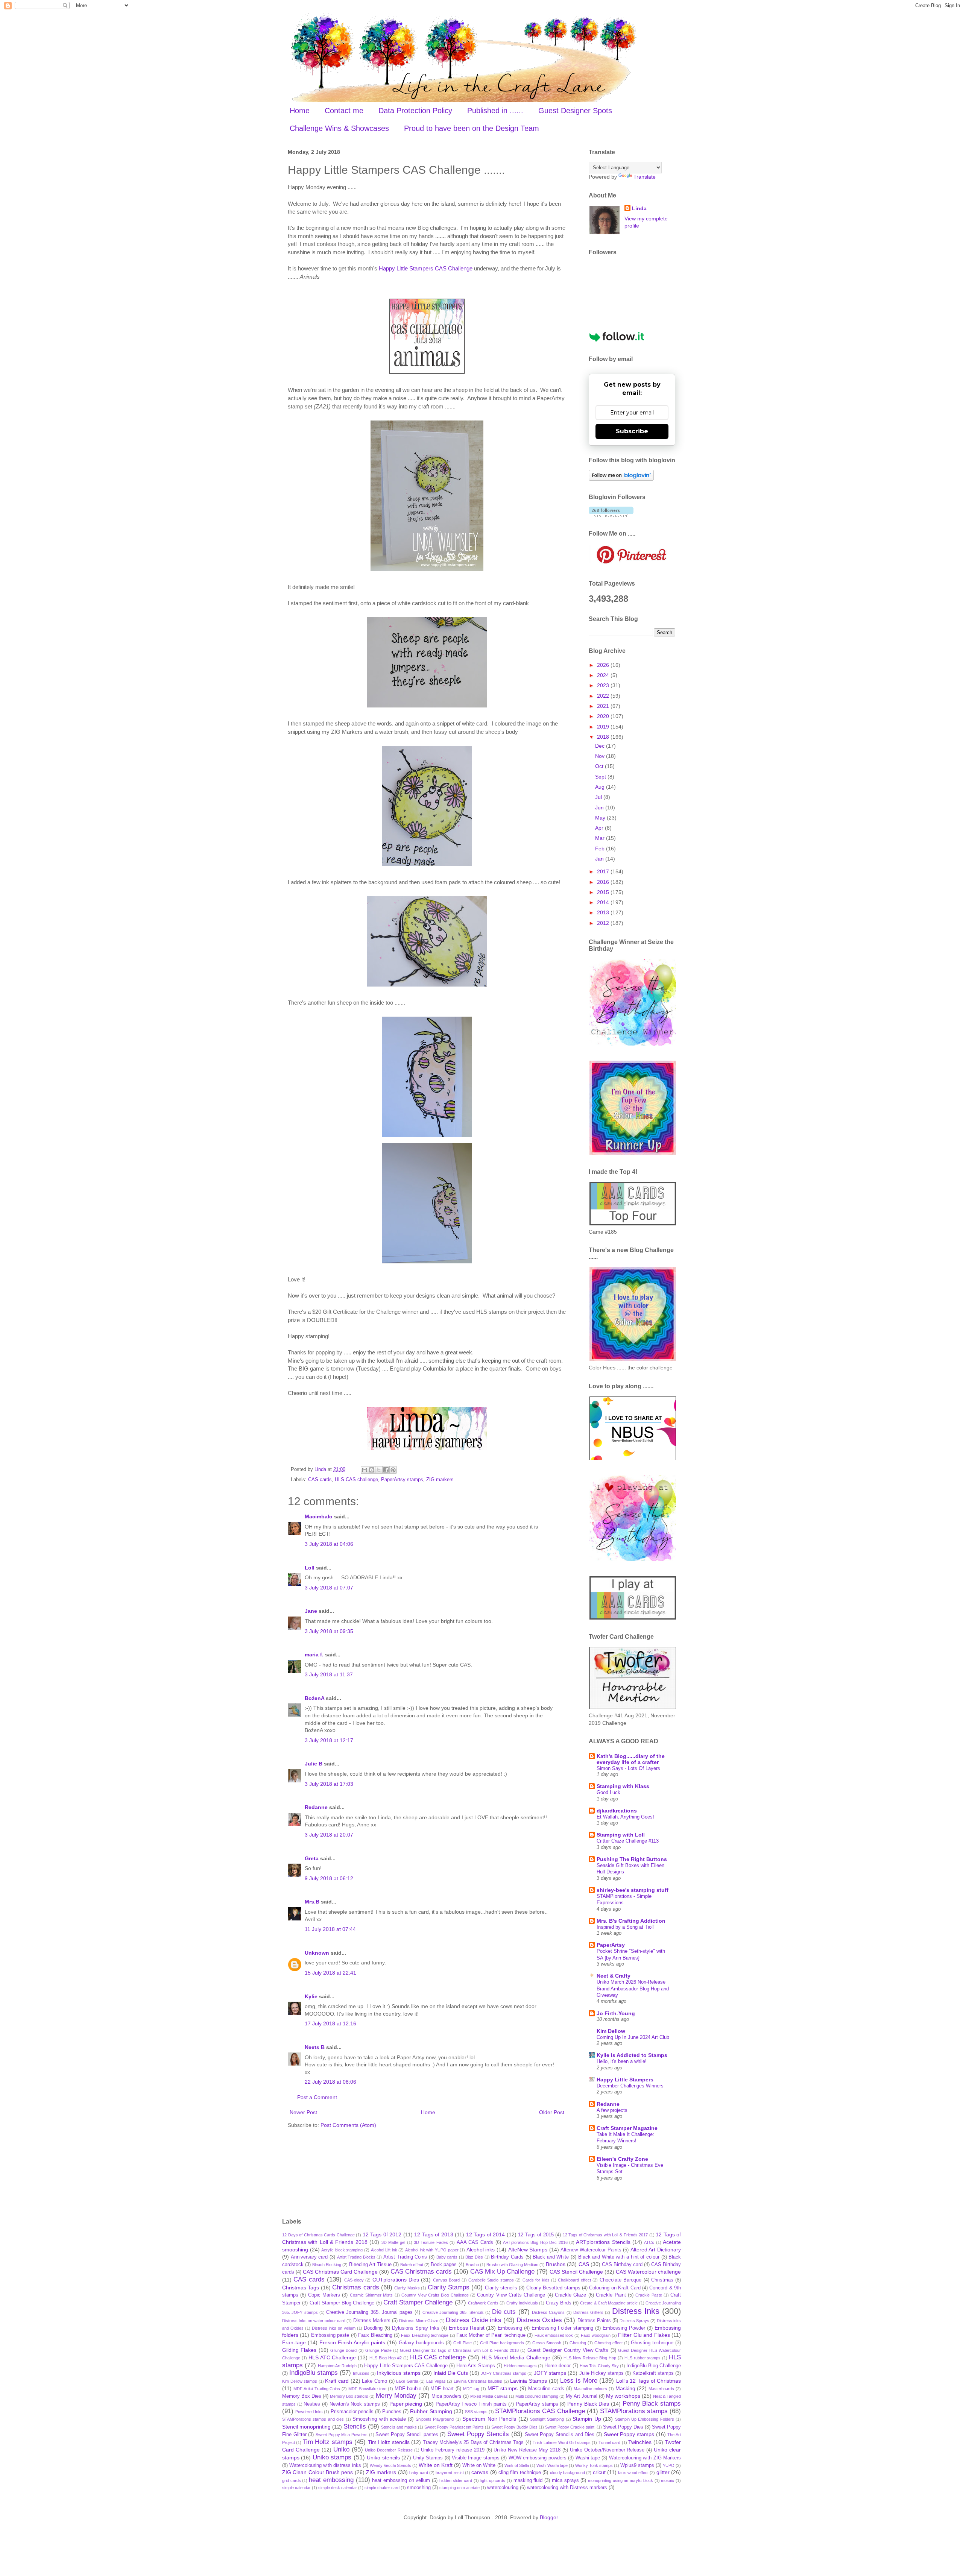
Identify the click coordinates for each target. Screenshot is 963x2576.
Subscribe (632, 431)
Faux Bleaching (375, 2335)
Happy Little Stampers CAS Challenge (426, 268)
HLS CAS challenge (356, 1480)
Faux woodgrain (595, 2335)
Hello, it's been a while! (622, 2061)
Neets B (315, 2047)
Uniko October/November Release (607, 2450)
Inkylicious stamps (399, 2373)
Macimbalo (319, 1516)
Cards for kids (536, 2280)
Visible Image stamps (476, 2458)
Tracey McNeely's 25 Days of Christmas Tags (473, 2442)
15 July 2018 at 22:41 (330, 1973)
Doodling (373, 2328)
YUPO (669, 2465)
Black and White (551, 2257)
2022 (604, 696)
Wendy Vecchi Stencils (390, 2465)
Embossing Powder (624, 2328)
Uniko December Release (389, 2450)
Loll (310, 1568)
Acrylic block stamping (342, 2250)
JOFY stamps (550, 2373)
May (601, 818)
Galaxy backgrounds (421, 2343)
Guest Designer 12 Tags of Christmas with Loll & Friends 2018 (459, 2350)
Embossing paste (330, 2335)
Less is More (579, 2381)
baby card (418, 2473)
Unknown (317, 1953)
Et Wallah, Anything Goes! (625, 1817)
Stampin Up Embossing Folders (645, 2419)
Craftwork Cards (483, 2303)
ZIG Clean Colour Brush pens (317, 2472)
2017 (604, 871)
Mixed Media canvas (489, 2396)
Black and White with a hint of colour (619, 2257)
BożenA (314, 1698)
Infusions (361, 2373)
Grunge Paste (378, 2350)
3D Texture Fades (431, 2242)
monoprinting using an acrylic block (620, 2480)
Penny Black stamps (652, 2404)
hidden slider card (456, 2480)
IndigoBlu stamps (314, 2373)
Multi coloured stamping (537, 2396)
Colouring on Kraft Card (615, 2288)
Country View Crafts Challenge (511, 2295)
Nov (601, 756)
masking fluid (528, 2480)
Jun (600, 808)
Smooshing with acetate (379, 2419)
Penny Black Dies (588, 2404)
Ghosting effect (608, 2343)
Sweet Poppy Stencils (478, 2434)
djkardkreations (617, 1811)
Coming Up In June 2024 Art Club (633, 2037)
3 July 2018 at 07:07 (329, 1588)
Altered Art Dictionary (656, 2250)
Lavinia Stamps (529, 2381)
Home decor (557, 2366)
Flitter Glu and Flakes (644, 2335)
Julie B (314, 1764)
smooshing (419, 2488)
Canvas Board (446, 2280)
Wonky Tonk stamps (594, 2465)
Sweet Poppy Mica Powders (342, 2435)
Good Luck (608, 1792)
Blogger (549, 2517)
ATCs (649, 2242)
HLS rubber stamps (643, 2358)
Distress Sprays (634, 2321)
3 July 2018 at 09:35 (329, 1631)
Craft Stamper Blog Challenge (342, 2303)
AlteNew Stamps (528, 2250)
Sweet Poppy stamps (629, 2434)
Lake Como (374, 2381)
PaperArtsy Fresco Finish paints (471, 2404)
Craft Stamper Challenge (418, 2302)
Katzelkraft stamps (653, 2373)
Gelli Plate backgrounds (502, 2343)
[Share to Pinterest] (393, 1470)
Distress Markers (372, 2321)
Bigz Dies (474, 2257)
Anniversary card (309, 2257)
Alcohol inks (481, 2250)
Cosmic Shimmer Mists (371, 2295)
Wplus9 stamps (637, 2465)
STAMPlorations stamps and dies (313, 2419)
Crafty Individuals (522, 2303)
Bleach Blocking (327, 2265)
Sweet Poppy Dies (623, 2427)
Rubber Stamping (431, 2411)
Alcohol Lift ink (384, 2250)
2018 (604, 737)
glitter (663, 2472)
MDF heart (442, 2389)
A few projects (612, 2110)
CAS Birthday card (622, 2265)
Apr (600, 828)
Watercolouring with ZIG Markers (645, 2458)
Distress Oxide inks (474, 2320)
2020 (604, 716)
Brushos (556, 2264)
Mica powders (447, 2396)
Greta (312, 1858)
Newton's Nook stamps (355, 2404)
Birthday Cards (507, 2257)
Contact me (344, 111)
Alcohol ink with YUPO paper (432, 2250)
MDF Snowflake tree (367, 2389)
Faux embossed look (554, 2335)
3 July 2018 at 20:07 (329, 1835)
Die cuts (504, 2312)
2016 (604, 882)
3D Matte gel (393, 2242)
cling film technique (520, 2473)
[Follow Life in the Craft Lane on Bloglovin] (621, 479)
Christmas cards (355, 2287)
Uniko (341, 2449)
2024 (604, 675)
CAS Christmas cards (421, 2272)
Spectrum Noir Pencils (489, 2419)
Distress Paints (594, 2321)
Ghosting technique (652, 2343)
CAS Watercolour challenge (648, 2272)
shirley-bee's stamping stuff (633, 1890)
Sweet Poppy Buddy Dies (514, 2427)
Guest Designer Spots (575, 111)
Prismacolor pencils (352, 2412)
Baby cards (447, 2257)
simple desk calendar (338, 2488)
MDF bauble (408, 2389)
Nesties (312, 2404)
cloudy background (567, 2473)
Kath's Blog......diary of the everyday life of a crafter (631, 1759)
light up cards (493, 2480)
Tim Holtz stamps (328, 2442)
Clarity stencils (501, 2288)
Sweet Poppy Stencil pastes (407, 2435)
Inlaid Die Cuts (451, 2373)
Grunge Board (343, 2350)
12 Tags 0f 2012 (382, 2234)
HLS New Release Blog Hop (590, 2358)
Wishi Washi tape (552, 2465)
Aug (601, 787)
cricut (599, 2472)
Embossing (510, 2328)
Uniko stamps (332, 2457)
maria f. (314, 1655)
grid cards (292, 2480)
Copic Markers (324, 2295)
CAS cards (320, 1480)
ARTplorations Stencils (603, 2242)
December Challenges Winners (630, 2086)
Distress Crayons (548, 2312)
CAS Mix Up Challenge (502, 2272)
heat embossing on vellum (401, 2480)
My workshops (623, 2396)
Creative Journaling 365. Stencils (453, 2312)
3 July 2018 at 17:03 (329, 1784)
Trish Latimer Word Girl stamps (562, 2442)
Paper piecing (406, 2404)
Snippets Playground (435, 2419)
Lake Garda (407, 2381)
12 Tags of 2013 (434, 2234)
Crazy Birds (559, 2303)
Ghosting (578, 2343)
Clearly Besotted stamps (553, 2288)
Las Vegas (436, 2381)
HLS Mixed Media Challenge (516, 2357)
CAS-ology (354, 2280)
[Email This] (365, 1470)
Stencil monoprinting (306, 2427)
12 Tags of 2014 (486, 2234)
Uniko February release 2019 (453, 2450)
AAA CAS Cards (475, 2242)
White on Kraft (436, 2465)
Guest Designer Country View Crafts (568, 2350)
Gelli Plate (463, 2343)
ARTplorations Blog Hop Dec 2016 (535, 2242)
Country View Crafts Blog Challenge (435, 2295)
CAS (584, 2264)
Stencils (355, 2426)
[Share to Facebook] (386, 1470)
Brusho (472, 2265)
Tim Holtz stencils (389, 2442)
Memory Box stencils (349, 2396)
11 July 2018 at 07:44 (330, 1929)
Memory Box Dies (302, 2396)
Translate (645, 177)
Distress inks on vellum (334, 2328)
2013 (604, 912)
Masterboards (661, 2389)
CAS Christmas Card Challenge (340, 2272)
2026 (604, 665)
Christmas (662, 2280)
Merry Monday (396, 2396)
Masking (625, 2388)
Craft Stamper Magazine (627, 2128)
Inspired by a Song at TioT (626, 1927)
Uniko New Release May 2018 (527, 2450)
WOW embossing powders (538, 2458)
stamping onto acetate (459, 2488)
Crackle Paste (649, 2295)
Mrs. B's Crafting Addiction (631, 1921)
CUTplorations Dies (396, 2280)
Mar (601, 838)
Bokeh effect (412, 2265)
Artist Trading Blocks (356, 2257)
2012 (604, 923)
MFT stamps (503, 2388)
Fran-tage (294, 2342)
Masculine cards (546, 2389)
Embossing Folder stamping (562, 2328)
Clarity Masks (407, 2288)
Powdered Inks (309, 2412)
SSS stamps (476, 2412)
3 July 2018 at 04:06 (329, 1544)
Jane (311, 1611)
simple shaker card (382, 2488)
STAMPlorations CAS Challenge (540, 2411)
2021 (604, 706)
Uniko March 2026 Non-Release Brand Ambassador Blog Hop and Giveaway (633, 1989)
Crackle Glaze (570, 2295)
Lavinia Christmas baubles (478, 2381)
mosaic (668, 2480)
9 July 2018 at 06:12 (329, 1878)
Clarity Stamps (449, 2287)
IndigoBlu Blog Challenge (654, 2366)
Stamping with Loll (621, 1835)
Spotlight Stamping (547, 2419)
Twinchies (640, 2442)
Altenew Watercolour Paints (591, 2250)
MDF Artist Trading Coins (317, 2389)
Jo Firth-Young (616, 2013)
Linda (639, 208)
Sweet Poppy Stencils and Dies (560, 2435)
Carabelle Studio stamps (491, 2280)
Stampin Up (587, 2419)
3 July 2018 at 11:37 (329, 1674)
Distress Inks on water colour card (314, 2321)
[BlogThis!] (372, 1470)
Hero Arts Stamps (476, 2366)
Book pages (444, 2265)
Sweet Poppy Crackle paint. (570, 2427)
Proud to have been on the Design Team (472, 128)
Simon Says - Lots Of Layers (628, 1768)
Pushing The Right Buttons (632, 1859)
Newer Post (303, 2112)
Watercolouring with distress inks (325, 2465)
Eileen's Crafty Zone (622, 2159)
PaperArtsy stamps (402, 1480)
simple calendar (296, 2488)
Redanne (316, 1807)
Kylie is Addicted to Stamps (632, 2055)
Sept (601, 777)
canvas (480, 2472)
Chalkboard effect (574, 2280)
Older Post (552, 2112)
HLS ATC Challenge (332, 2357)
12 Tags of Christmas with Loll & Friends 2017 (605, 2235)
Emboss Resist (467, 2328)
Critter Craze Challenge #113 (628, 1841)
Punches (392, 2412)
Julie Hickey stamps (601, 2373)
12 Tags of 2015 (536, 2235)
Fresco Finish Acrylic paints (352, 2342)
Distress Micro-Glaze (419, 2321)
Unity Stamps (428, 2458)
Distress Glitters (588, 2312)
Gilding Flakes (299, 2350)
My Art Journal (582, 2396)
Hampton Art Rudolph (337, 2366)
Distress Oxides (539, 2320)
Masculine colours (590, 2389)
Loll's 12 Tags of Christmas (649, 2381)
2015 (604, 892)
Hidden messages (520, 2366)
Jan (600, 859)
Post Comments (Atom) (348, 2125)
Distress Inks (636, 2311)
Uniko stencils (383, 2458)
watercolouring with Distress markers (567, 2488)
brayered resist (450, 2473)
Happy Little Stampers (625, 2080)
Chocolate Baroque (620, 2280)
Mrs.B (312, 1902)
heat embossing (331, 2480)
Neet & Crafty (614, 1976)
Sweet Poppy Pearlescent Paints (454, 2427)
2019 (604, 727)
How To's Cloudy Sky (599, 2366)
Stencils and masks (399, 2427)
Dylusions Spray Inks (416, 2328)
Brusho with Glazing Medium (512, 2265)
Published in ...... (495, 111)
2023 (604, 685)
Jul (599, 797)
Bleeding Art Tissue (370, 2265)
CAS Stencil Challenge (576, 2272)
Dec (601, 746)
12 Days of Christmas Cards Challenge (318, 2235)
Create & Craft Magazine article (609, 2303)
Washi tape (588, 2458)
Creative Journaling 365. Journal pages (369, 2312)
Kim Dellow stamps (300, 2381)
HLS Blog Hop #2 (386, 2358)
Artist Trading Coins (405, 2257)
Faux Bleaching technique (425, 2335)
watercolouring (503, 2488)
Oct (600, 766)
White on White (479, 2465)
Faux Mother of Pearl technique (491, 2335)
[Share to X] (379, 1470)
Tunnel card (609, 2442)
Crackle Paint (611, 2295)
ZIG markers (440, 1480)
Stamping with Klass (623, 1786)
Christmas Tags (301, 2288)
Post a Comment (317, 2097)
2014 (604, 902)
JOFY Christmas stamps (504, 2373)
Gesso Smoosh (547, 2343)
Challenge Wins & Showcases (339, 128)
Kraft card (337, 2381)
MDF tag (471, 2389)
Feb (601, 849)
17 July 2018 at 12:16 (330, 2023)
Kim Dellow (611, 2031)
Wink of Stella (517, 2465)
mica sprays (565, 2480)
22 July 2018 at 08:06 (330, 2082)
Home (300, 111)
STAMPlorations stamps (634, 2411)
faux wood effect (633, 2473)
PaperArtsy (611, 1945)
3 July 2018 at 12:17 (329, 1740)
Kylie (311, 1996)
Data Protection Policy (415, 111)
